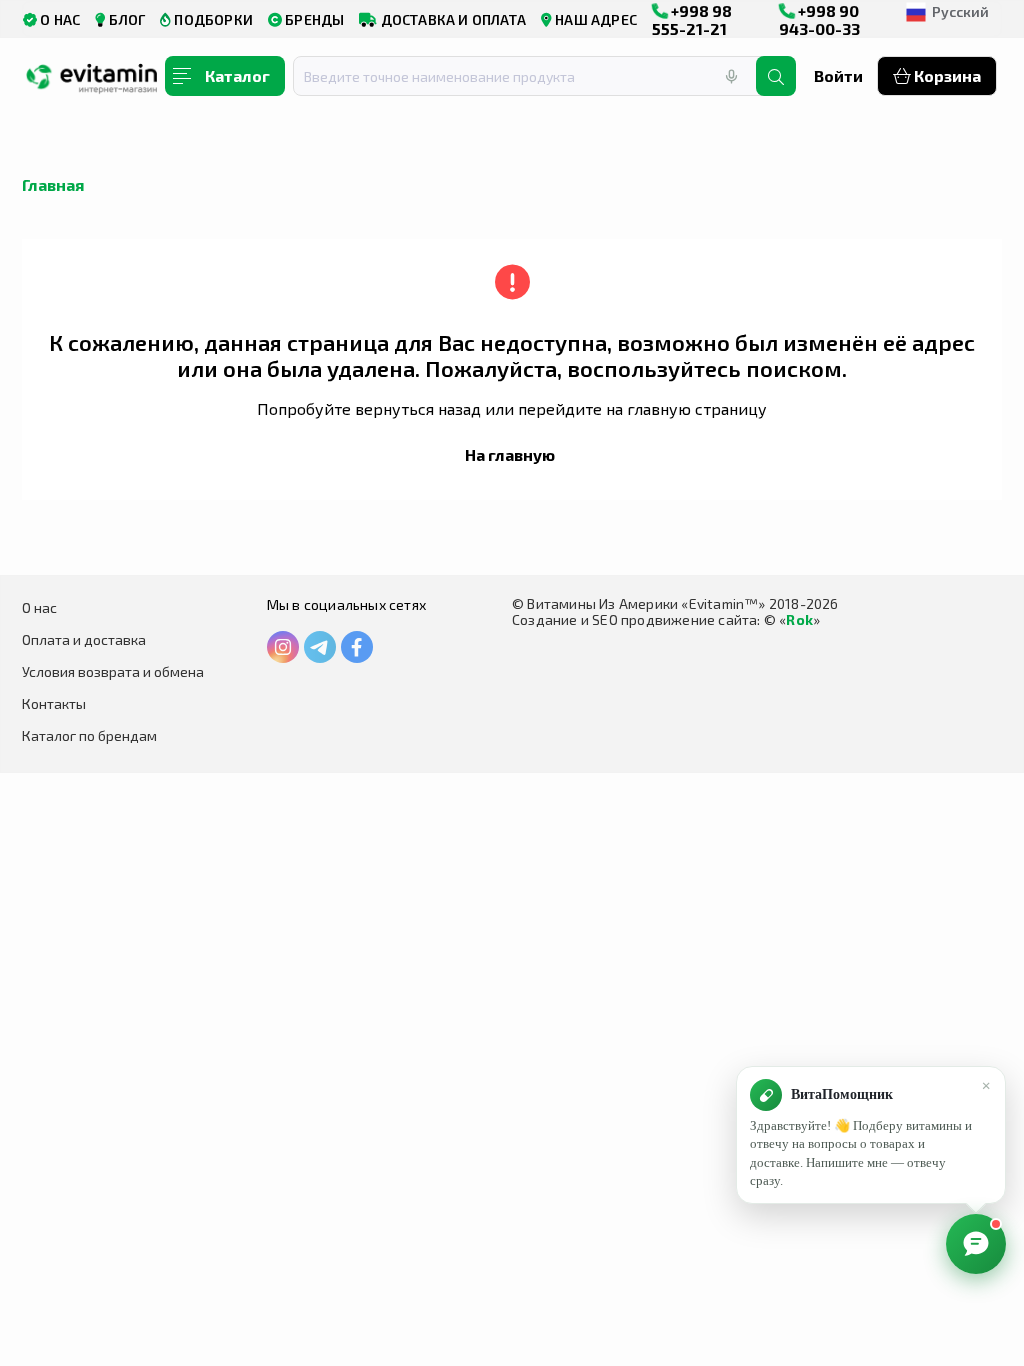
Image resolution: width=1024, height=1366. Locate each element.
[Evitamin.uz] (92, 83)
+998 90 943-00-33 (819, 19)
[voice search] (731, 76)
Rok (799, 619)
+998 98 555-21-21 (692, 19)
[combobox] (537, 76)
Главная (53, 184)
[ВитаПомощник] (976, 1244)
